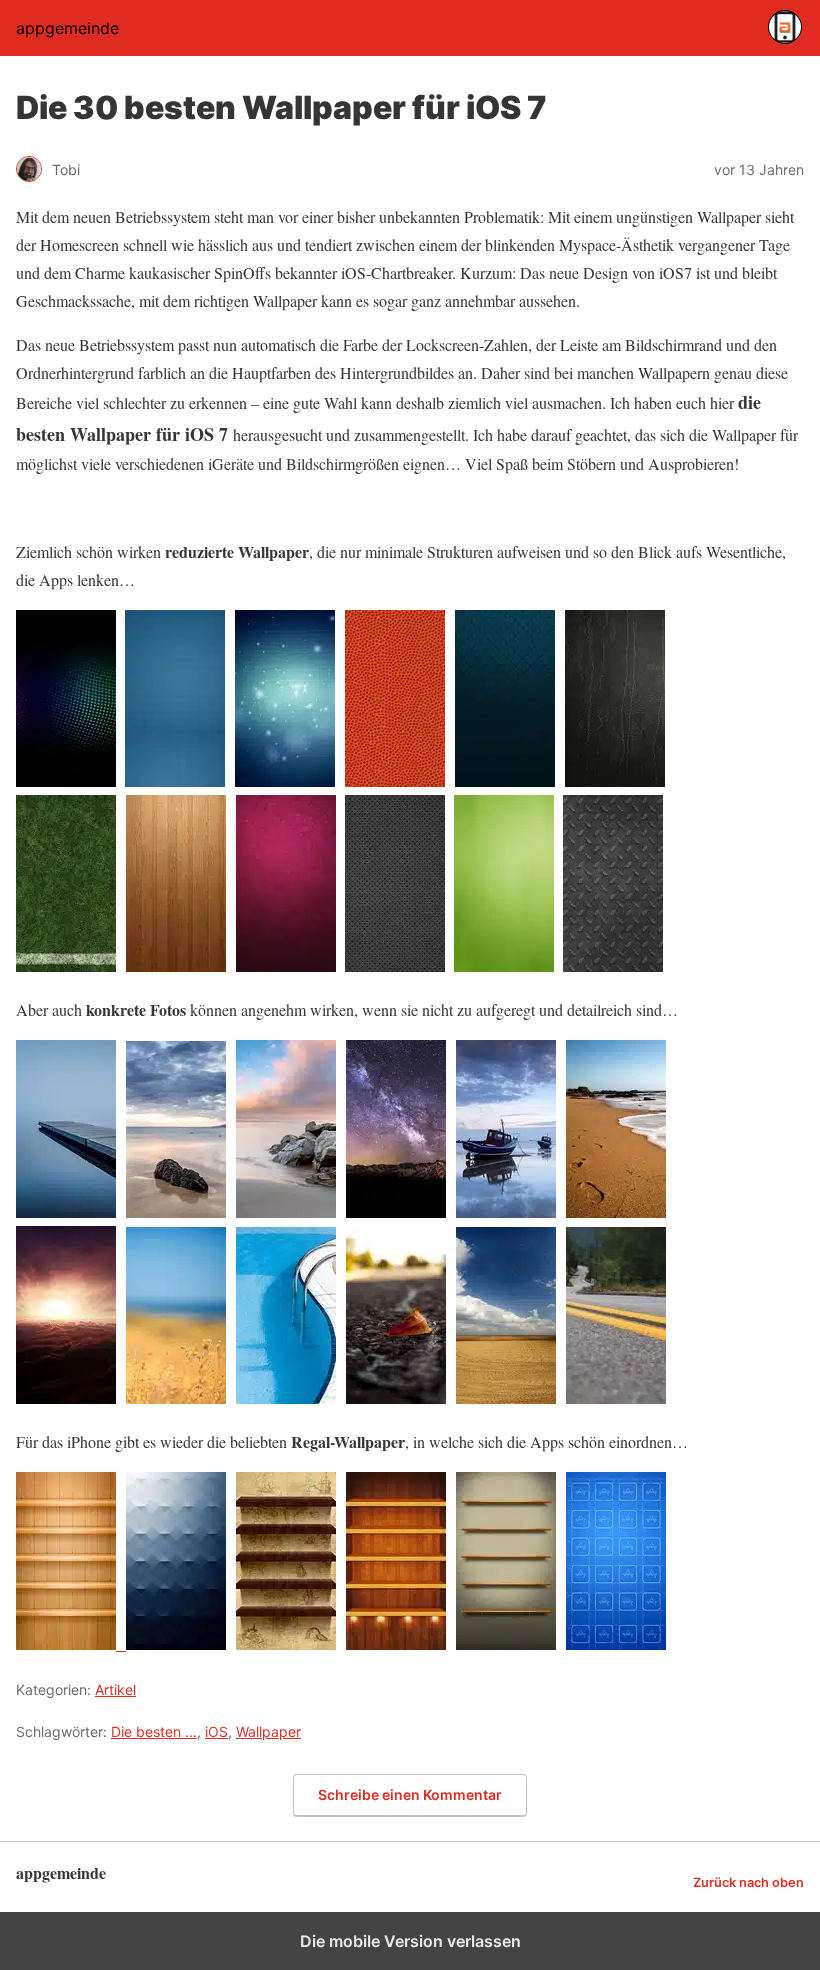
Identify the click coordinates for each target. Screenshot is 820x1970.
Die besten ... (154, 1731)
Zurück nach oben (748, 1882)
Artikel (115, 1689)
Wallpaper (268, 1731)
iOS (216, 1731)
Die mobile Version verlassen (410, 1941)
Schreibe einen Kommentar (410, 1794)
